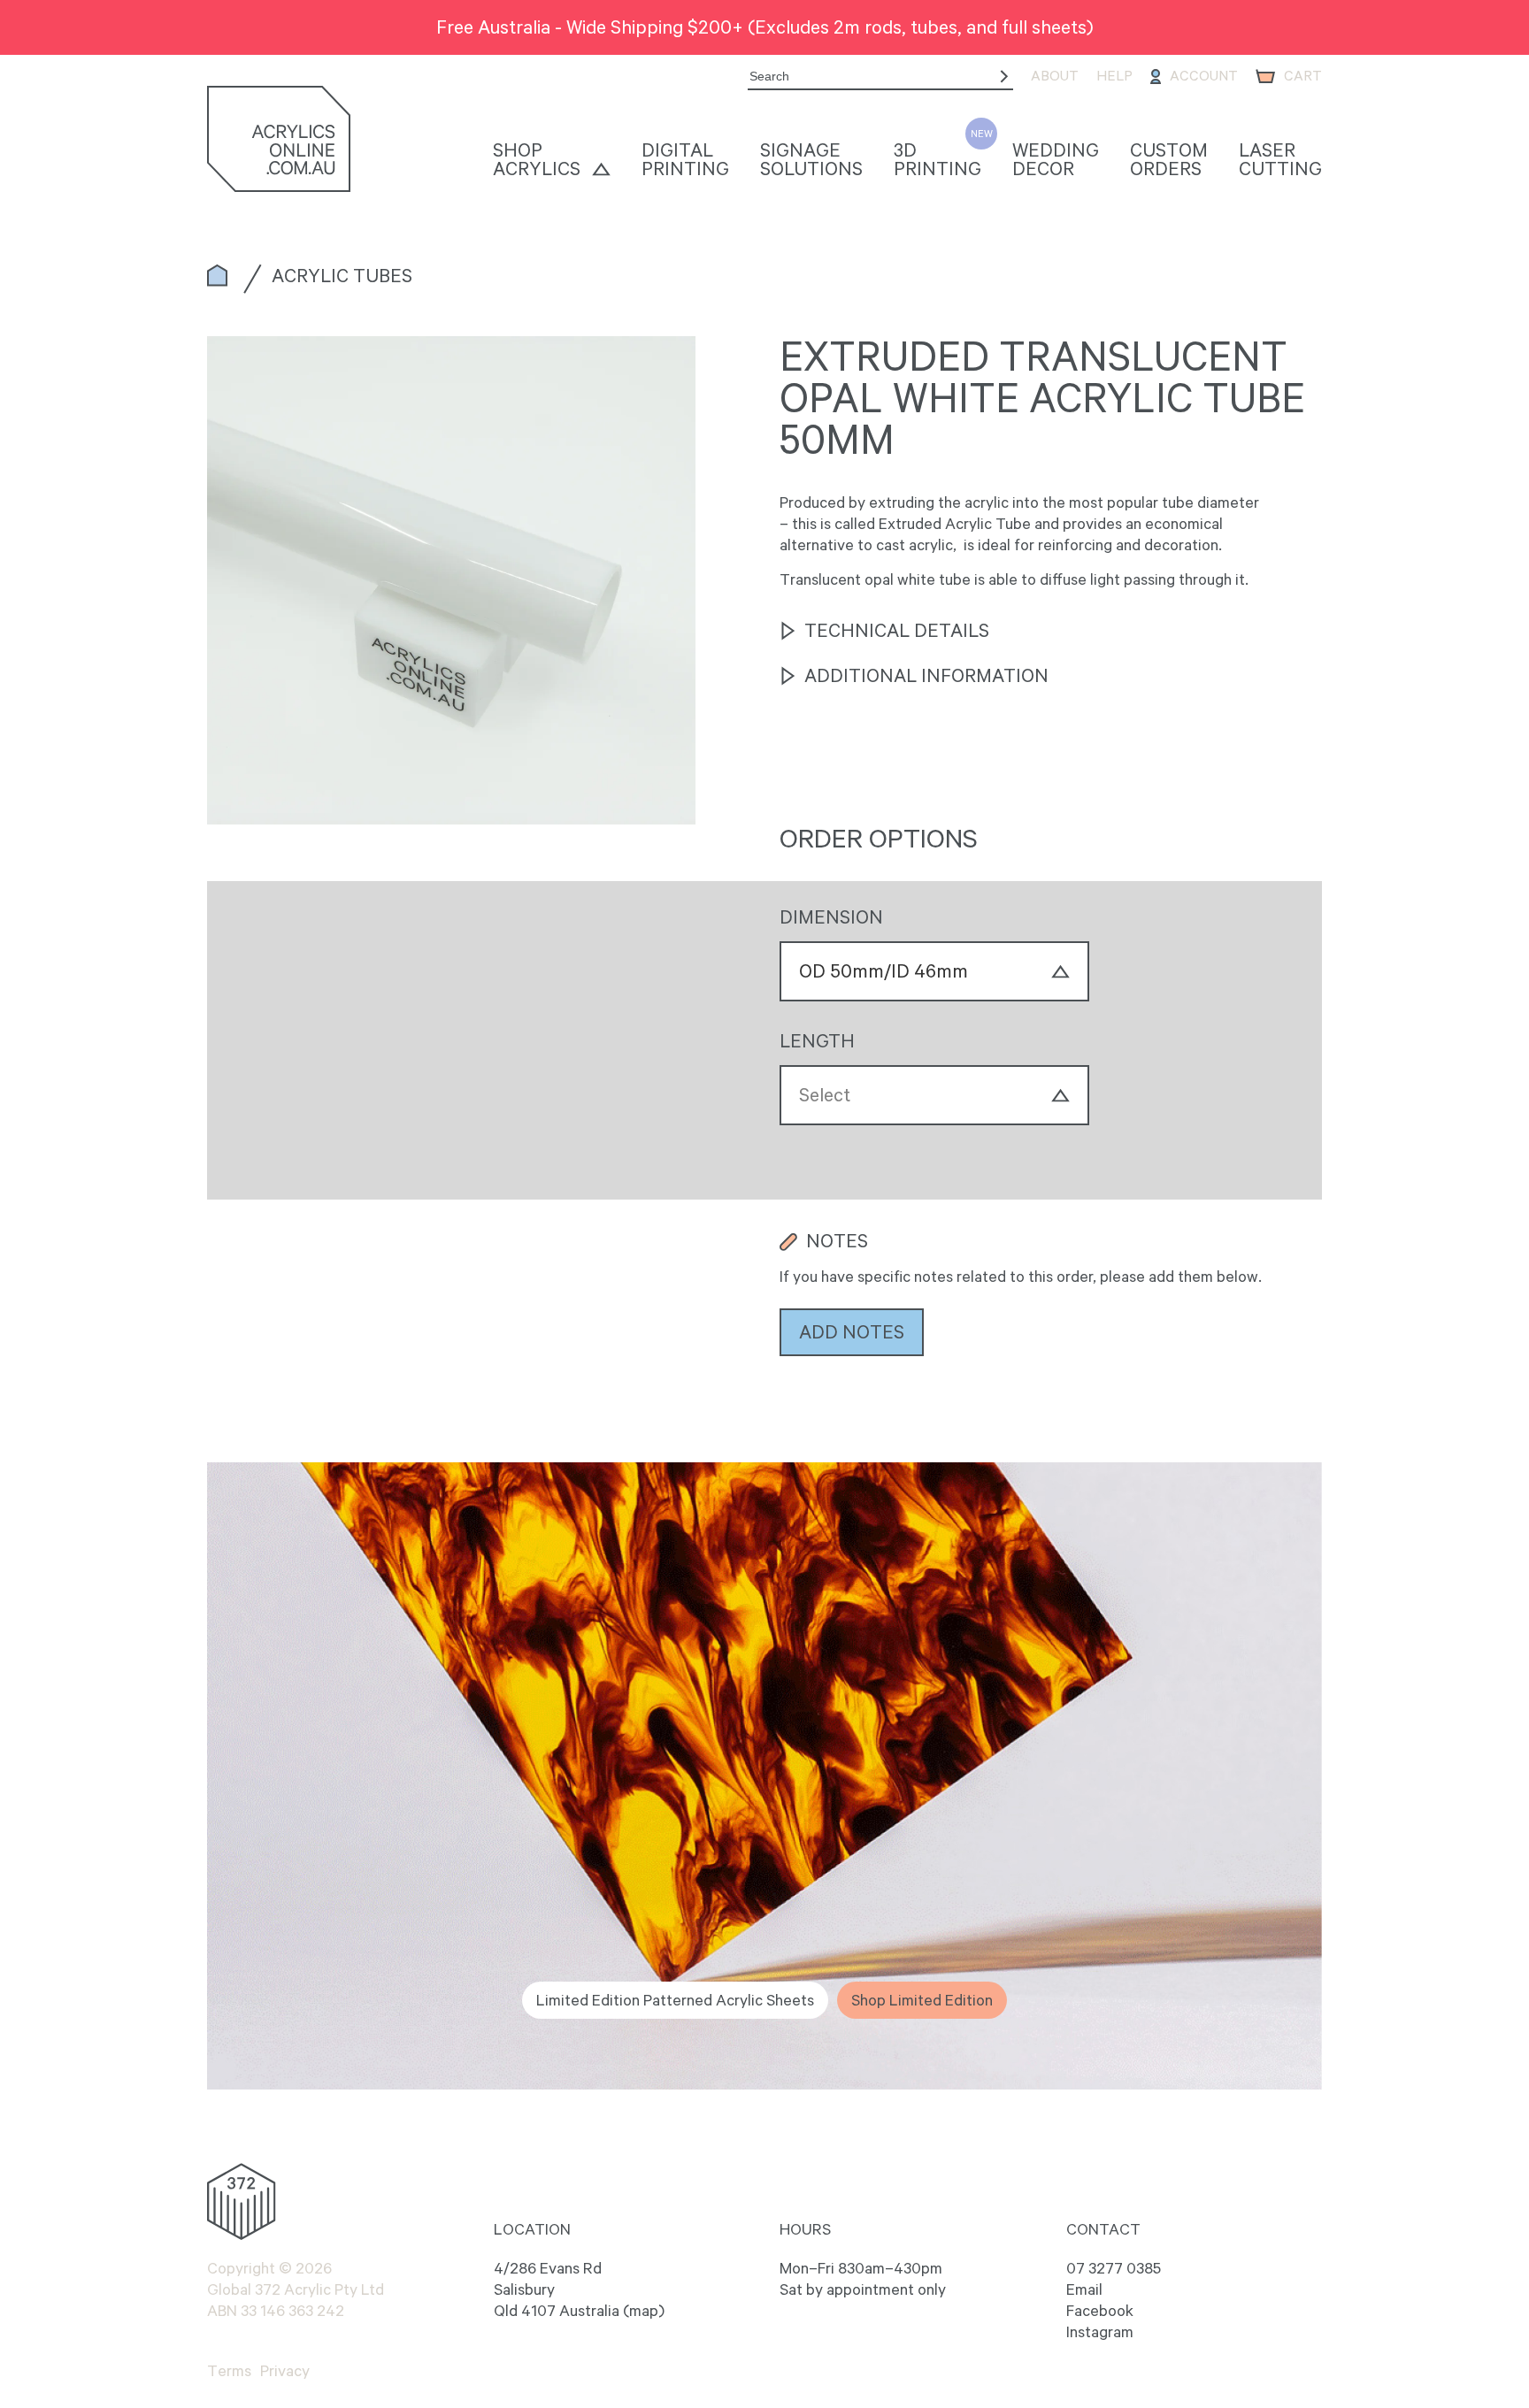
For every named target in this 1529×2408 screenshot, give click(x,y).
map (644, 2311)
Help (1114, 76)
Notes (837, 1241)
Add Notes (852, 1331)
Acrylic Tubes (342, 275)
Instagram (1100, 2332)
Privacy (285, 2371)
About (1055, 76)
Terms (229, 2371)
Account (1204, 76)
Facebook (1100, 2311)
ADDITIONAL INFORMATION (926, 676)
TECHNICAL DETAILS (897, 631)
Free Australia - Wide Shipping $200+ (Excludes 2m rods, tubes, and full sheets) (765, 27)
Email (1084, 2289)
